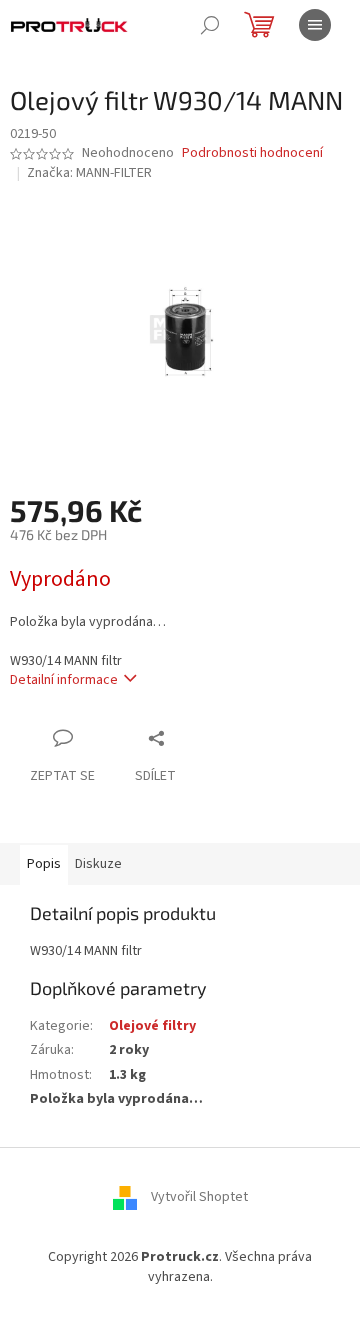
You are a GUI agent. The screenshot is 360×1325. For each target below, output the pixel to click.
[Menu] (315, 25)
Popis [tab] (44, 864)
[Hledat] (210, 25)
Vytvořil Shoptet (199, 1198)
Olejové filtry (152, 1026)
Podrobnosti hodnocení (252, 153)
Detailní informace (64, 680)
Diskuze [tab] (98, 864)
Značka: (89, 173)
